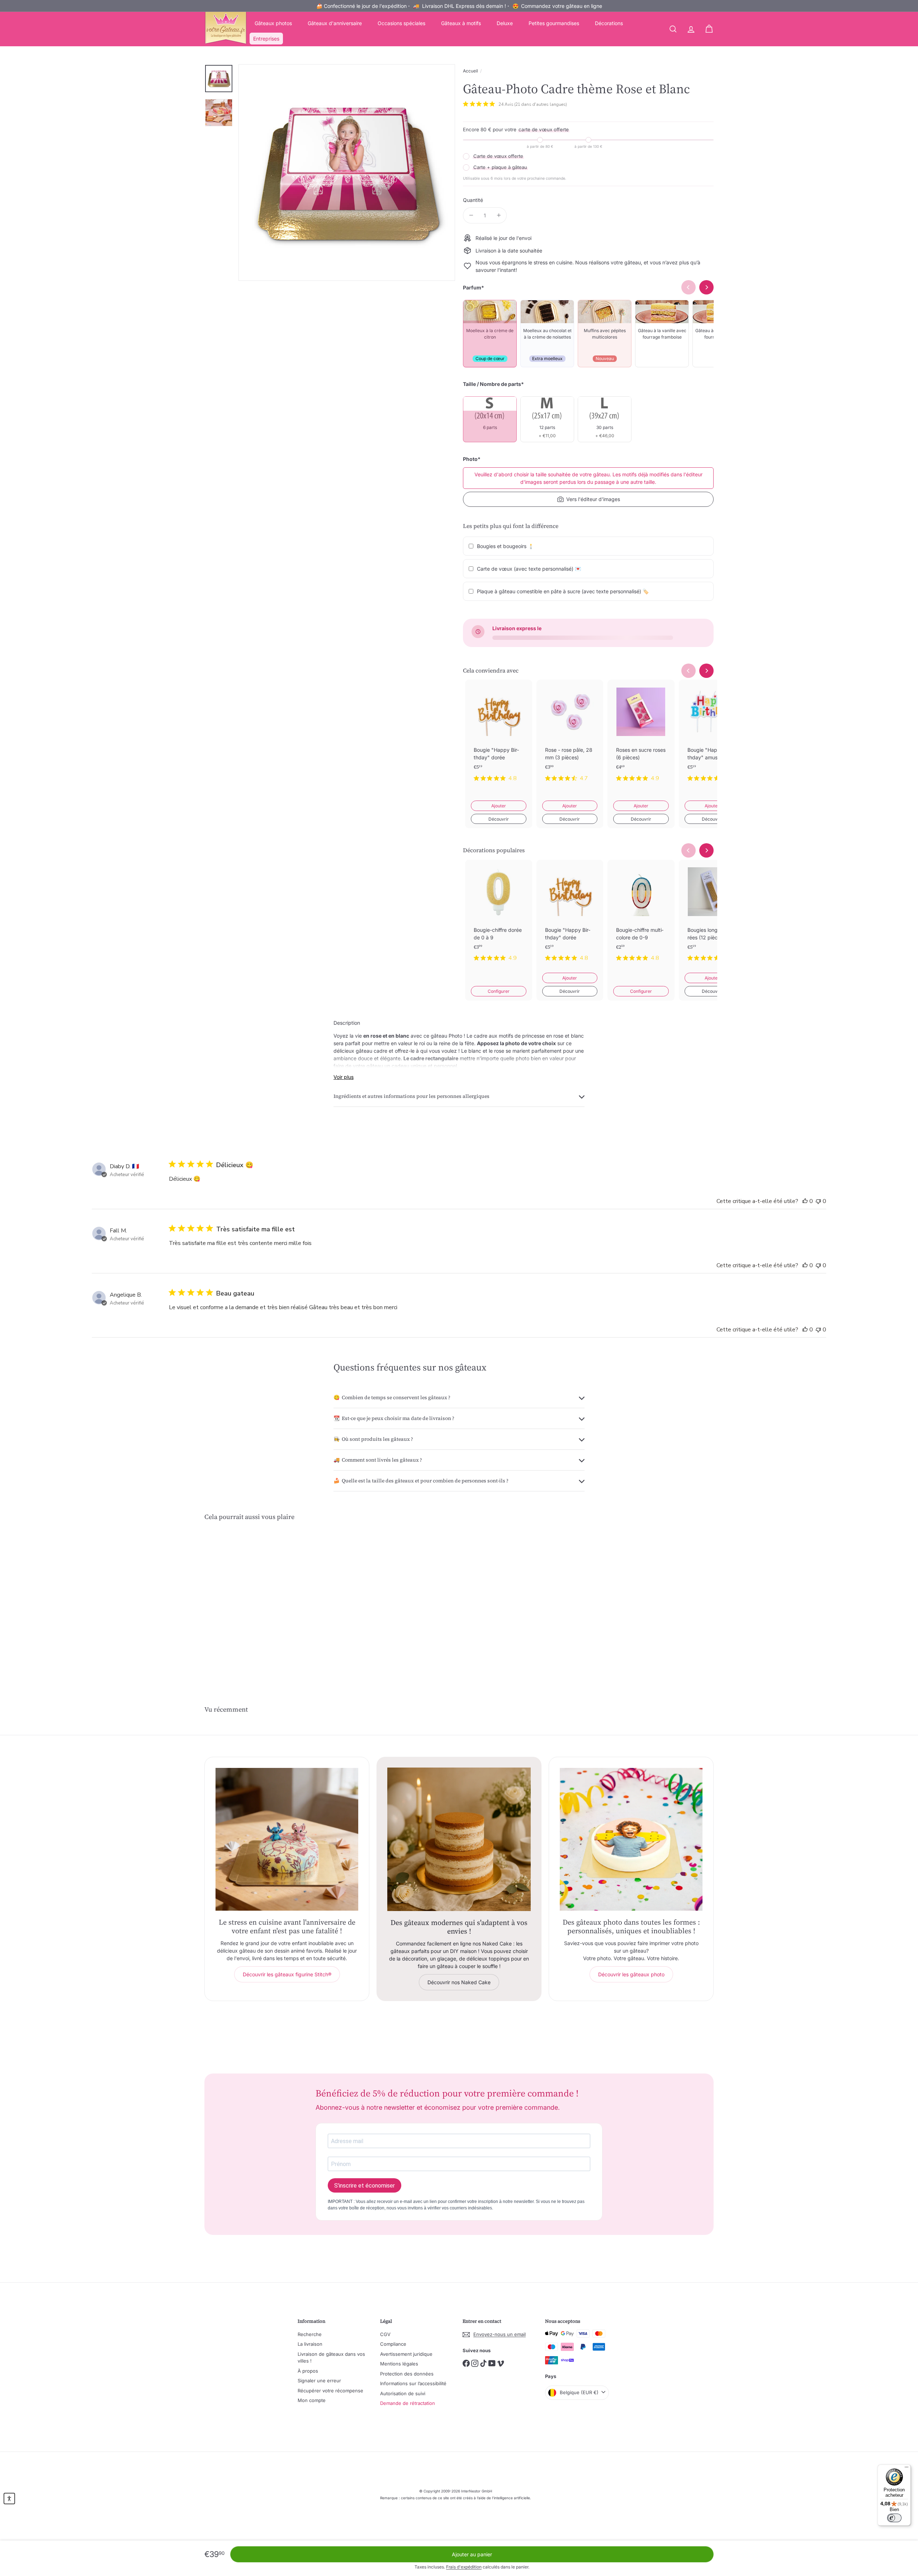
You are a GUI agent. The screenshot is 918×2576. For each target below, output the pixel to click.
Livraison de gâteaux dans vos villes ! (331, 2358)
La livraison (310, 2344)
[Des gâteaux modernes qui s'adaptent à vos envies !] (459, 1839)
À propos (308, 2371)
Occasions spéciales (401, 23)
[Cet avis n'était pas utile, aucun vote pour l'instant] (818, 1201)
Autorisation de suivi (403, 2393)
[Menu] (907, 2469)
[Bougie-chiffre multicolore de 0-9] (641, 916)
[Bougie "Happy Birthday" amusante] (712, 736)
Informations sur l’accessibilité (413, 2383)
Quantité (473, 200)
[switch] (894, 2518)
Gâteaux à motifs (461, 23)
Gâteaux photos (273, 23)
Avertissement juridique (406, 2354)
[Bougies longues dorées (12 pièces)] (712, 916)
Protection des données (407, 2374)
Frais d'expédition (464, 2567)
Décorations (609, 23)
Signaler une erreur (319, 2381)
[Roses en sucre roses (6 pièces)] (641, 736)
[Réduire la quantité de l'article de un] (471, 215)
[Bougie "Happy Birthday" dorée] (499, 736)
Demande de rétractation (408, 2403)
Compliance (393, 2344)
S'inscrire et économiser (365, 2186)
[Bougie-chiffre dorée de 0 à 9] (499, 916)
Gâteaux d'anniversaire (335, 23)
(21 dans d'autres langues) (541, 104)
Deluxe (505, 23)
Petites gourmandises (554, 23)
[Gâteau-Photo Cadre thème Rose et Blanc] (244, 1600)
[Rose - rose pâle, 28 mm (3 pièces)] (570, 736)
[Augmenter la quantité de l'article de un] (499, 215)
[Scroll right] (706, 671)
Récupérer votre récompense (330, 2391)
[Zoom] (347, 173)
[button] (9, 2499)
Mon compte (312, 2400)
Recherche (310, 2334)
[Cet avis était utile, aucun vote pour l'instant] (805, 1201)
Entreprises (266, 39)
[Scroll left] (688, 671)
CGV (385, 2334)
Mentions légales (399, 2364)
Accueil (470, 71)
